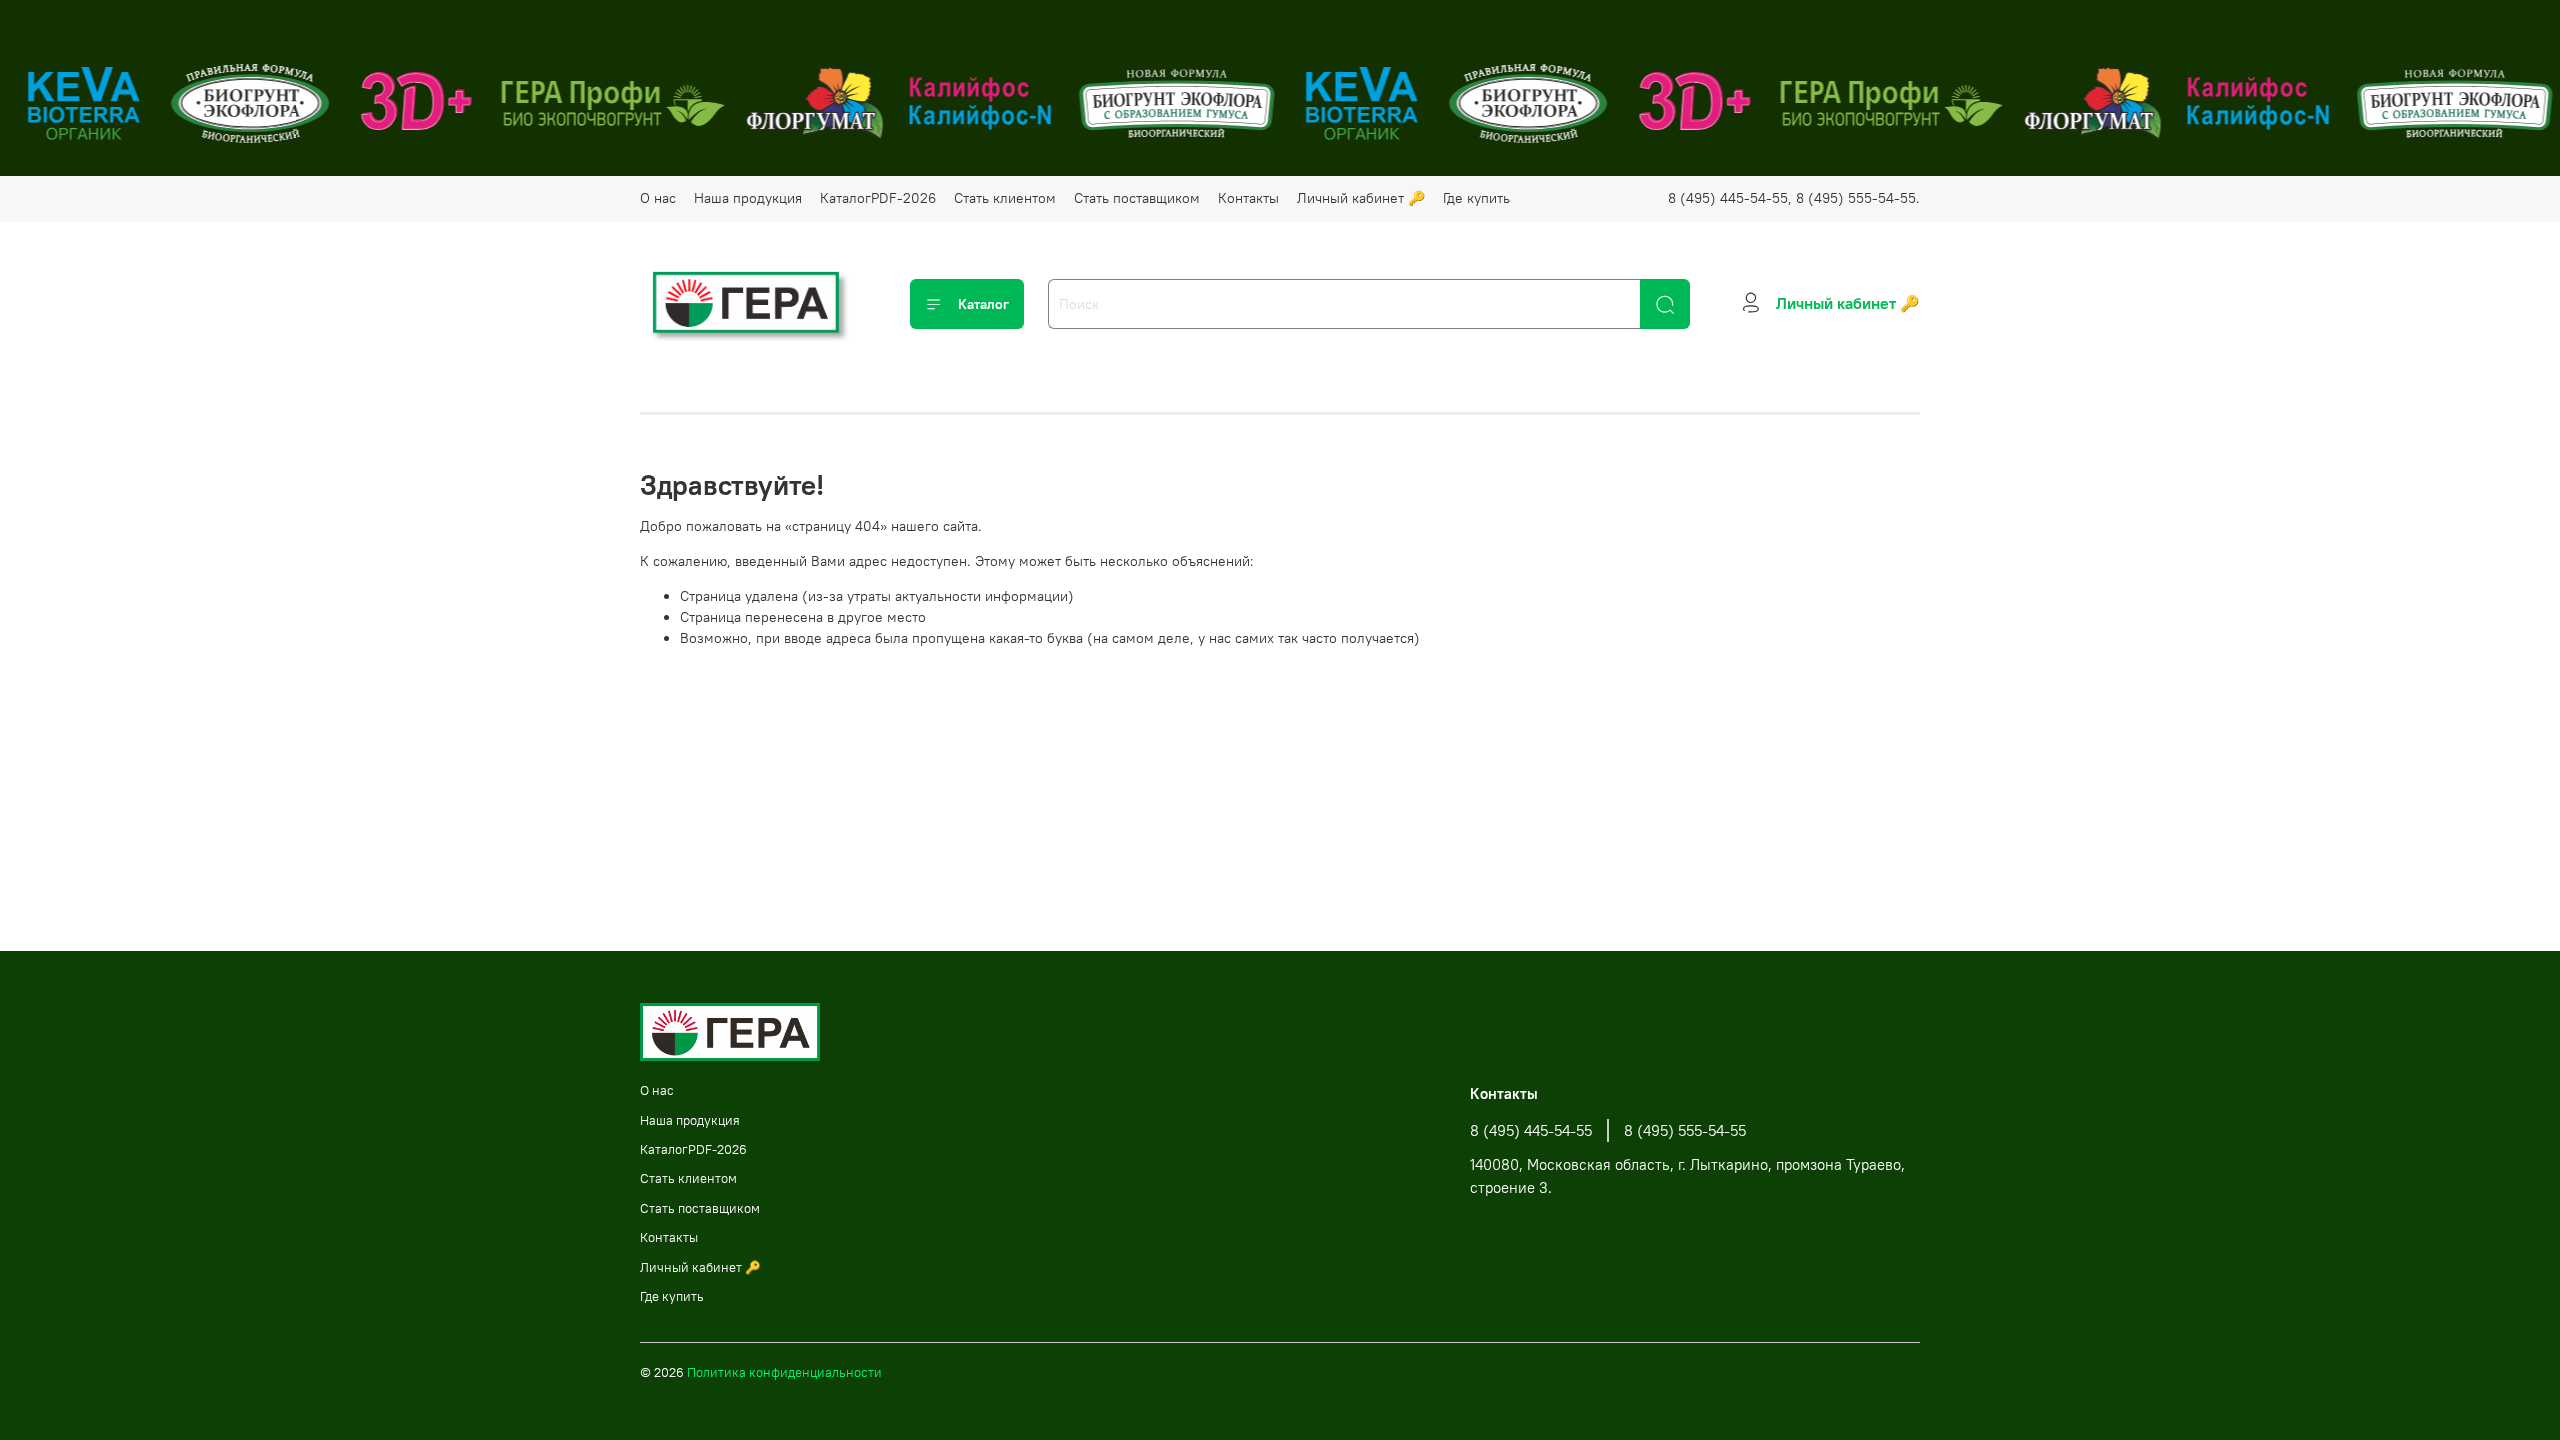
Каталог (983, 304)
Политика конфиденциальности (784, 1372)
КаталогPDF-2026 (878, 198)
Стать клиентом (1005, 198)
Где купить (1476, 198)
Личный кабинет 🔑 (1361, 198)
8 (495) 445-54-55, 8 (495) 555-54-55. (1794, 198)
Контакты (1248, 198)
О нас (658, 198)
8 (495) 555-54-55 (1685, 1130)
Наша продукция (748, 198)
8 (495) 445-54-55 (1531, 1130)
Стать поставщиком (1137, 198)
